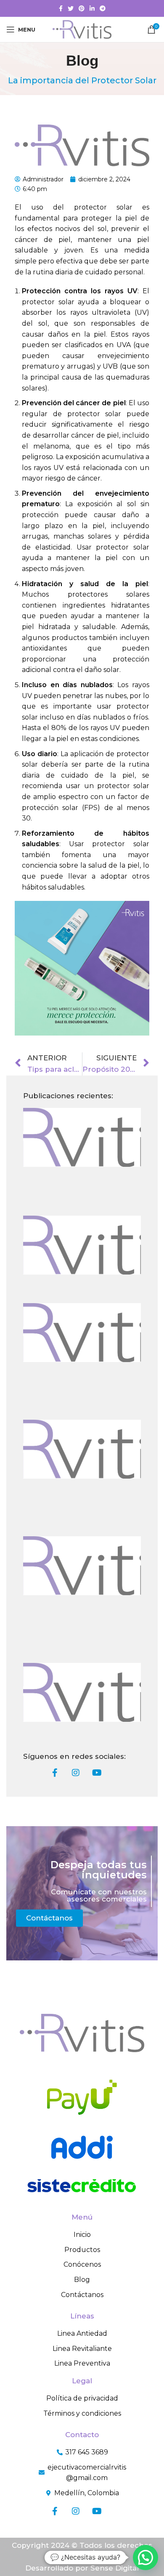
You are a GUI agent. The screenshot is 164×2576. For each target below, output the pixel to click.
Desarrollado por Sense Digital (82, 2568)
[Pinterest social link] (82, 8)
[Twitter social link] (71, 8)
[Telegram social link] (103, 8)
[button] (145, 2557)
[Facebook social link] (61, 8)
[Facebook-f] (55, 1773)
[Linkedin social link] (92, 8)
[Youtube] (97, 1773)
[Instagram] (76, 1773)
